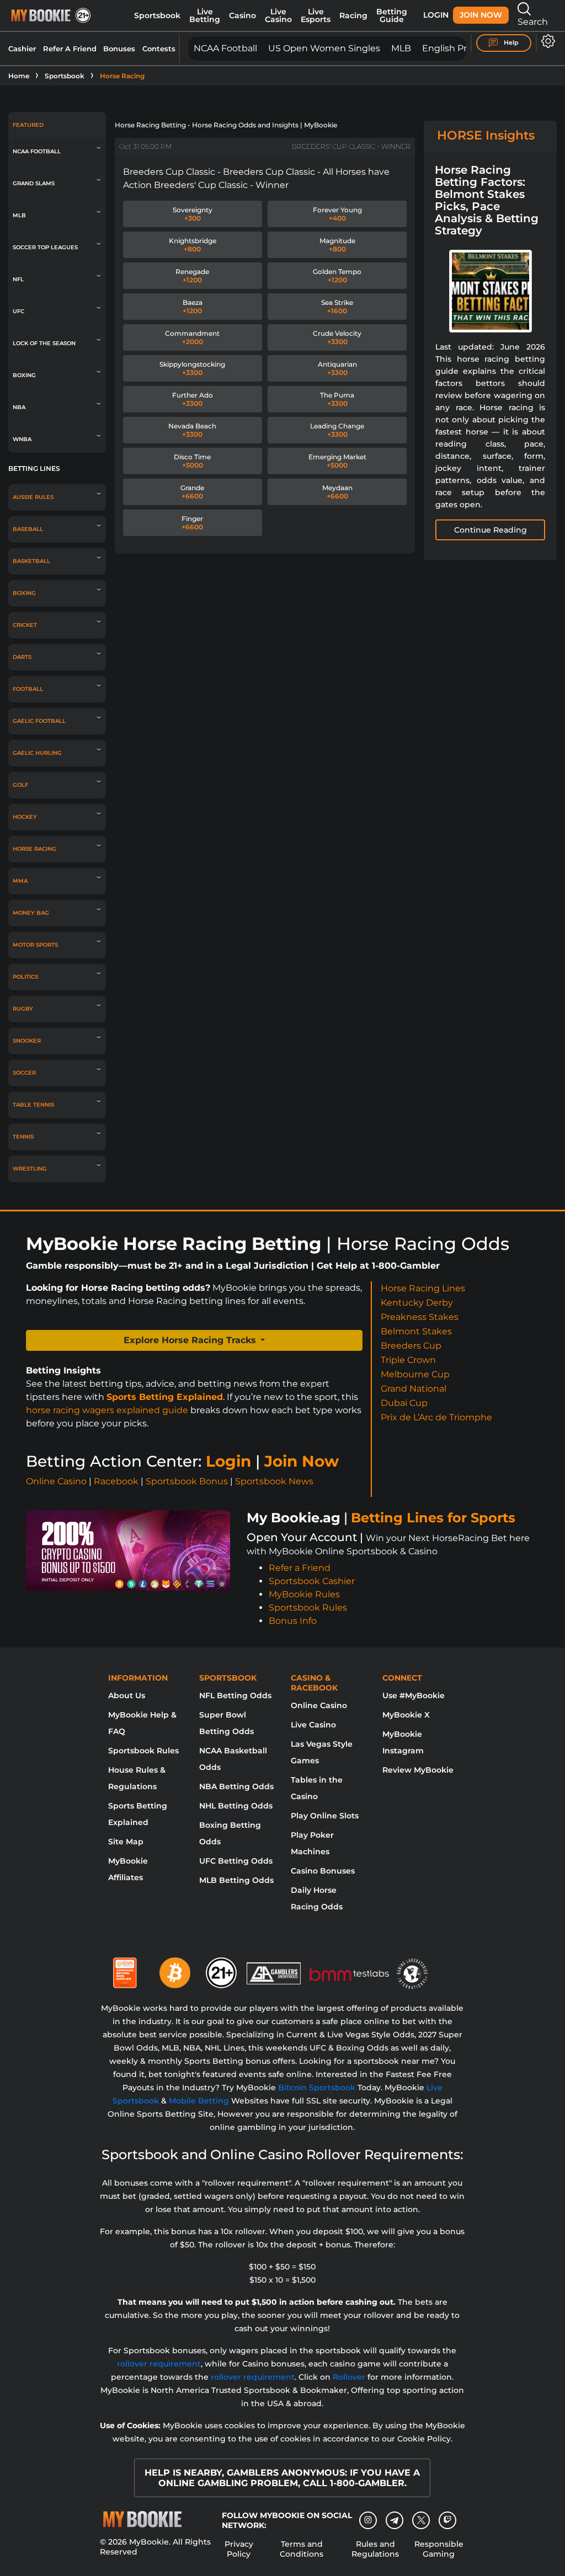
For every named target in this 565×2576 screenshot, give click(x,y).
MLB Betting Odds (236, 1880)
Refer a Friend (300, 1568)
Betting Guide (392, 15)
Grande (192, 492)
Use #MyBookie (414, 1695)
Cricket (25, 625)
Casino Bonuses (323, 1871)
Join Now (481, 15)
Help (510, 42)
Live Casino (278, 15)
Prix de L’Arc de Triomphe (436, 1417)
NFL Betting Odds (235, 1695)
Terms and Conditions (302, 2549)
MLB (401, 48)
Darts (22, 657)
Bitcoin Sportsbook (317, 2087)
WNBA (22, 439)
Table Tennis (33, 1105)
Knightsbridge (193, 245)
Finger (192, 523)
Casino (242, 15)
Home (19, 76)
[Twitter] (421, 2520)
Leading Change (337, 430)
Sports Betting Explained (165, 1397)
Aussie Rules (33, 497)
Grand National (414, 1389)
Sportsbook (157, 15)
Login (436, 15)
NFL (18, 279)
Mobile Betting (199, 2101)
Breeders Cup (411, 1346)
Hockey (25, 817)
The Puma (337, 399)
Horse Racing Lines (423, 1288)
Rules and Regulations (375, 2549)
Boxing (24, 375)
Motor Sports (35, 945)
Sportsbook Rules (308, 1608)
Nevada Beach (192, 430)
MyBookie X (406, 1715)
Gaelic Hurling (37, 753)
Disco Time (192, 461)
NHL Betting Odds (236, 1806)
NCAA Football (225, 48)
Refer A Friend (70, 49)
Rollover (349, 2377)
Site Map (126, 1842)
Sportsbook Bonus (187, 1481)
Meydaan (337, 492)
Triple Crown (408, 1360)
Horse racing (34, 849)
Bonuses (119, 49)
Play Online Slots (325, 1816)
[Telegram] (395, 2520)
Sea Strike (337, 307)
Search (533, 22)
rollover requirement (159, 2364)
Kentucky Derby (417, 1303)
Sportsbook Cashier (312, 1581)
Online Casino (56, 1481)
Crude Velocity (337, 337)
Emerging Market (337, 461)
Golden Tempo (337, 276)
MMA (20, 881)
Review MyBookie (418, 1770)
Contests (159, 49)
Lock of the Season (44, 343)
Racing (353, 15)
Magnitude (337, 245)
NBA (19, 407)
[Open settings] (546, 41)
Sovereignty (193, 214)
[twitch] (447, 2520)
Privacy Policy (239, 2549)
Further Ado (193, 399)
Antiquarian (337, 368)
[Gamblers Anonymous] (274, 1968)
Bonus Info (293, 1621)
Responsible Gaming (439, 2549)
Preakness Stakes (420, 1317)
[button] (194, 1340)
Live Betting (205, 15)
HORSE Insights (486, 135)
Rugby (23, 1009)
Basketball (31, 561)
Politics (25, 977)
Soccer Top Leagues (45, 247)
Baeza (193, 307)
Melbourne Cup (415, 1374)
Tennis (23, 1137)
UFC (18, 311)
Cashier (22, 49)
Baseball (28, 529)
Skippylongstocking (192, 368)
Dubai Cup (404, 1403)
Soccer (24, 1073)
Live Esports (316, 15)
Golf (20, 785)
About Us (127, 1695)
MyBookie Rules (304, 1594)
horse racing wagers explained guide (107, 1410)
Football (28, 689)
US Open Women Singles (324, 48)
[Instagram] (368, 2520)
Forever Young (337, 214)
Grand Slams (34, 183)
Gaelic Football (39, 721)
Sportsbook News (274, 1481)
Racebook (116, 1481)
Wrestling (30, 1169)
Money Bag (31, 913)
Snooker (27, 1041)
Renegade (192, 276)
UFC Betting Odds (236, 1861)
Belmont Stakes (416, 1331)
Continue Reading (491, 530)
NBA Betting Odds (236, 1786)
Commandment (192, 337)
